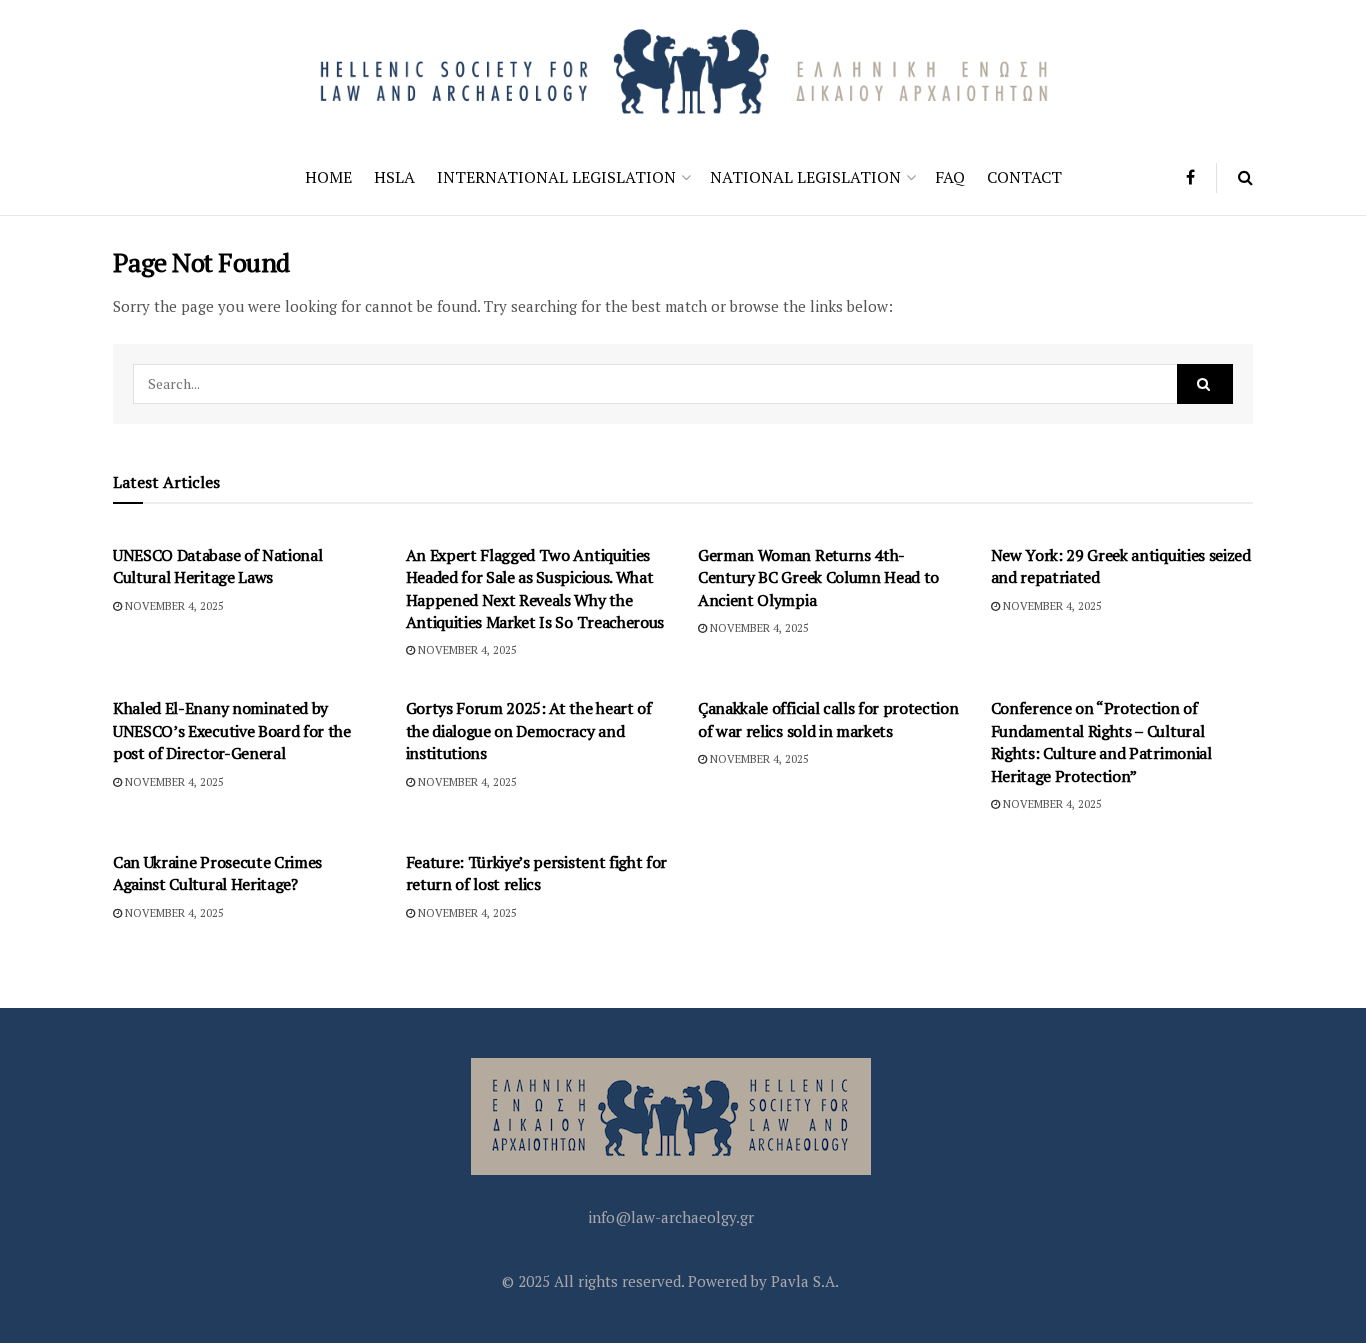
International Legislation (556, 177)
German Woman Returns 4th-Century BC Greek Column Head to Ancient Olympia (818, 577)
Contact (1024, 177)
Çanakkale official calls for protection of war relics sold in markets (828, 719)
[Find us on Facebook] (1190, 177)
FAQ (950, 177)
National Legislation (805, 177)
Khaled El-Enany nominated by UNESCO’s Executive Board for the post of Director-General (232, 730)
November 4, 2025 (173, 606)
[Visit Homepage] (683, 69)
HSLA (394, 177)
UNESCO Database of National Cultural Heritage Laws (217, 566)
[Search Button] (1245, 177)
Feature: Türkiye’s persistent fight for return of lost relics (537, 873)
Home (328, 177)
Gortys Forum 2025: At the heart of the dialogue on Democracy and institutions (529, 730)
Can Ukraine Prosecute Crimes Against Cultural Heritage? (217, 873)
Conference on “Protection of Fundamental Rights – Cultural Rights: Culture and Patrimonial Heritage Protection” (1101, 741)
